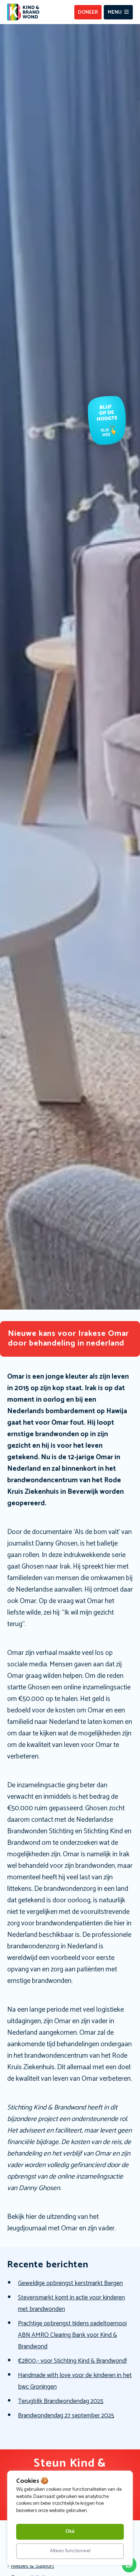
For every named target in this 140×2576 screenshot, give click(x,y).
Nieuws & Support (32, 2566)
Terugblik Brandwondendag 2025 (61, 2401)
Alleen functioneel (70, 2551)
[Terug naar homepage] (23, 12)
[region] (70, 2518)
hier (32, 2217)
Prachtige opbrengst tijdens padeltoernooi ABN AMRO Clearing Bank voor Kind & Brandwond (72, 2335)
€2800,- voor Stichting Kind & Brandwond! (72, 2361)
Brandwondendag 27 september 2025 (66, 2416)
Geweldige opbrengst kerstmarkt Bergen (70, 2283)
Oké (70, 2532)
